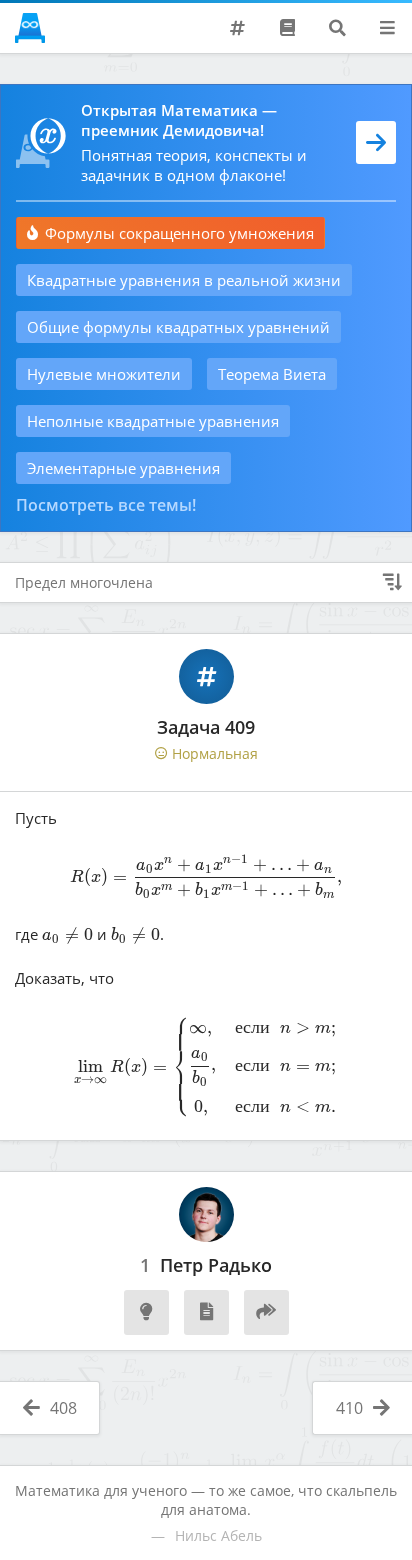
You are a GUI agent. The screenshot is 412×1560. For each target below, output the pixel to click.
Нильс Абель (218, 1535)
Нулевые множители (104, 374)
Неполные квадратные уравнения (153, 421)
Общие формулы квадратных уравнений (178, 327)
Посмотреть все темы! (106, 505)
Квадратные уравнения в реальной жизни (184, 280)
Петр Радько (216, 1266)
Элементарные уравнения (123, 468)
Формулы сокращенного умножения (179, 233)
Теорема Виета (272, 374)
